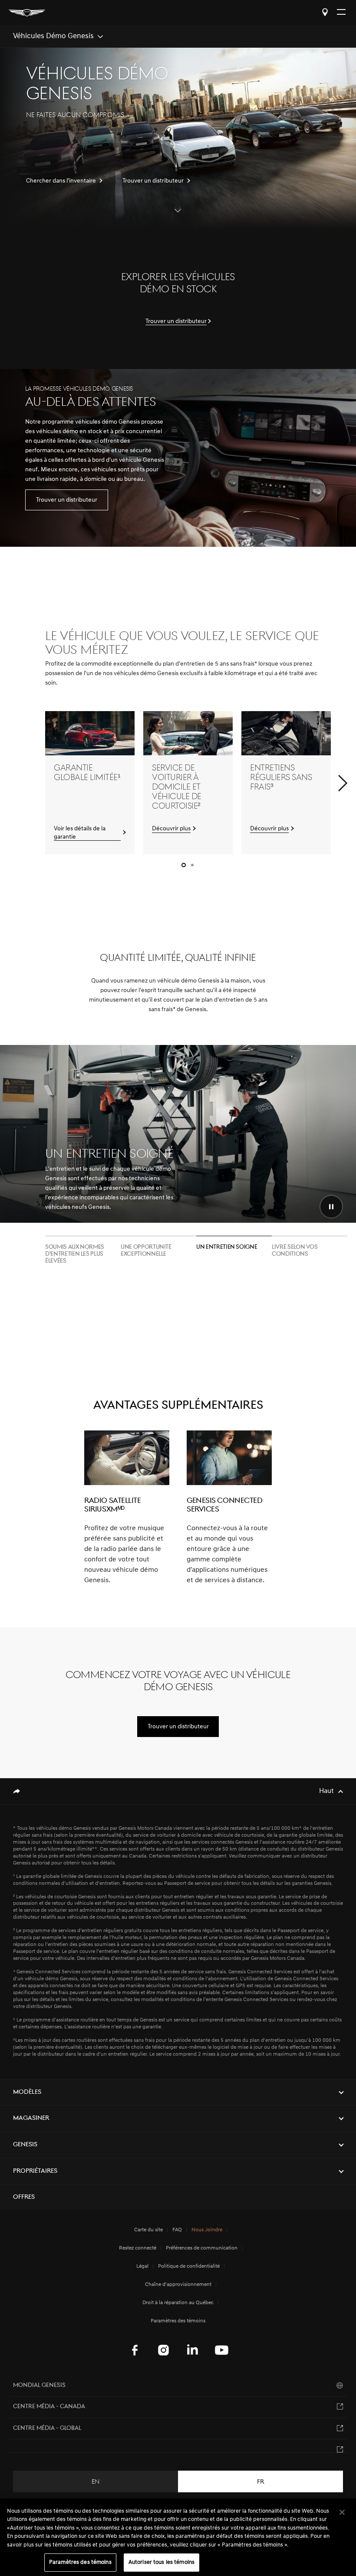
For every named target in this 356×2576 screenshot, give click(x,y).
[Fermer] (342, 2512)
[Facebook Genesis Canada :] (134, 2350)
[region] (178, 2537)
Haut (326, 1791)
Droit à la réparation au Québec (178, 2303)
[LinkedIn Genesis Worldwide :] (193, 2350)
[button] (343, 783)
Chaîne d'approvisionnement (178, 2285)
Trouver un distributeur (325, 12)
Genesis (25, 2145)
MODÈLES (27, 2092)
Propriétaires (35, 2171)
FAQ (177, 2230)
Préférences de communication (202, 2248)
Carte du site (148, 2230)
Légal (142, 2266)
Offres (24, 2197)
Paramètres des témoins (80, 2562)
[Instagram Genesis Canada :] (163, 2350)
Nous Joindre (207, 2230)
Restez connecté (138, 2248)
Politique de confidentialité (189, 2266)
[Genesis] (27, 13)
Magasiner (31, 2118)
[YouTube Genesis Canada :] (222, 2350)
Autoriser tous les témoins (162, 2562)
